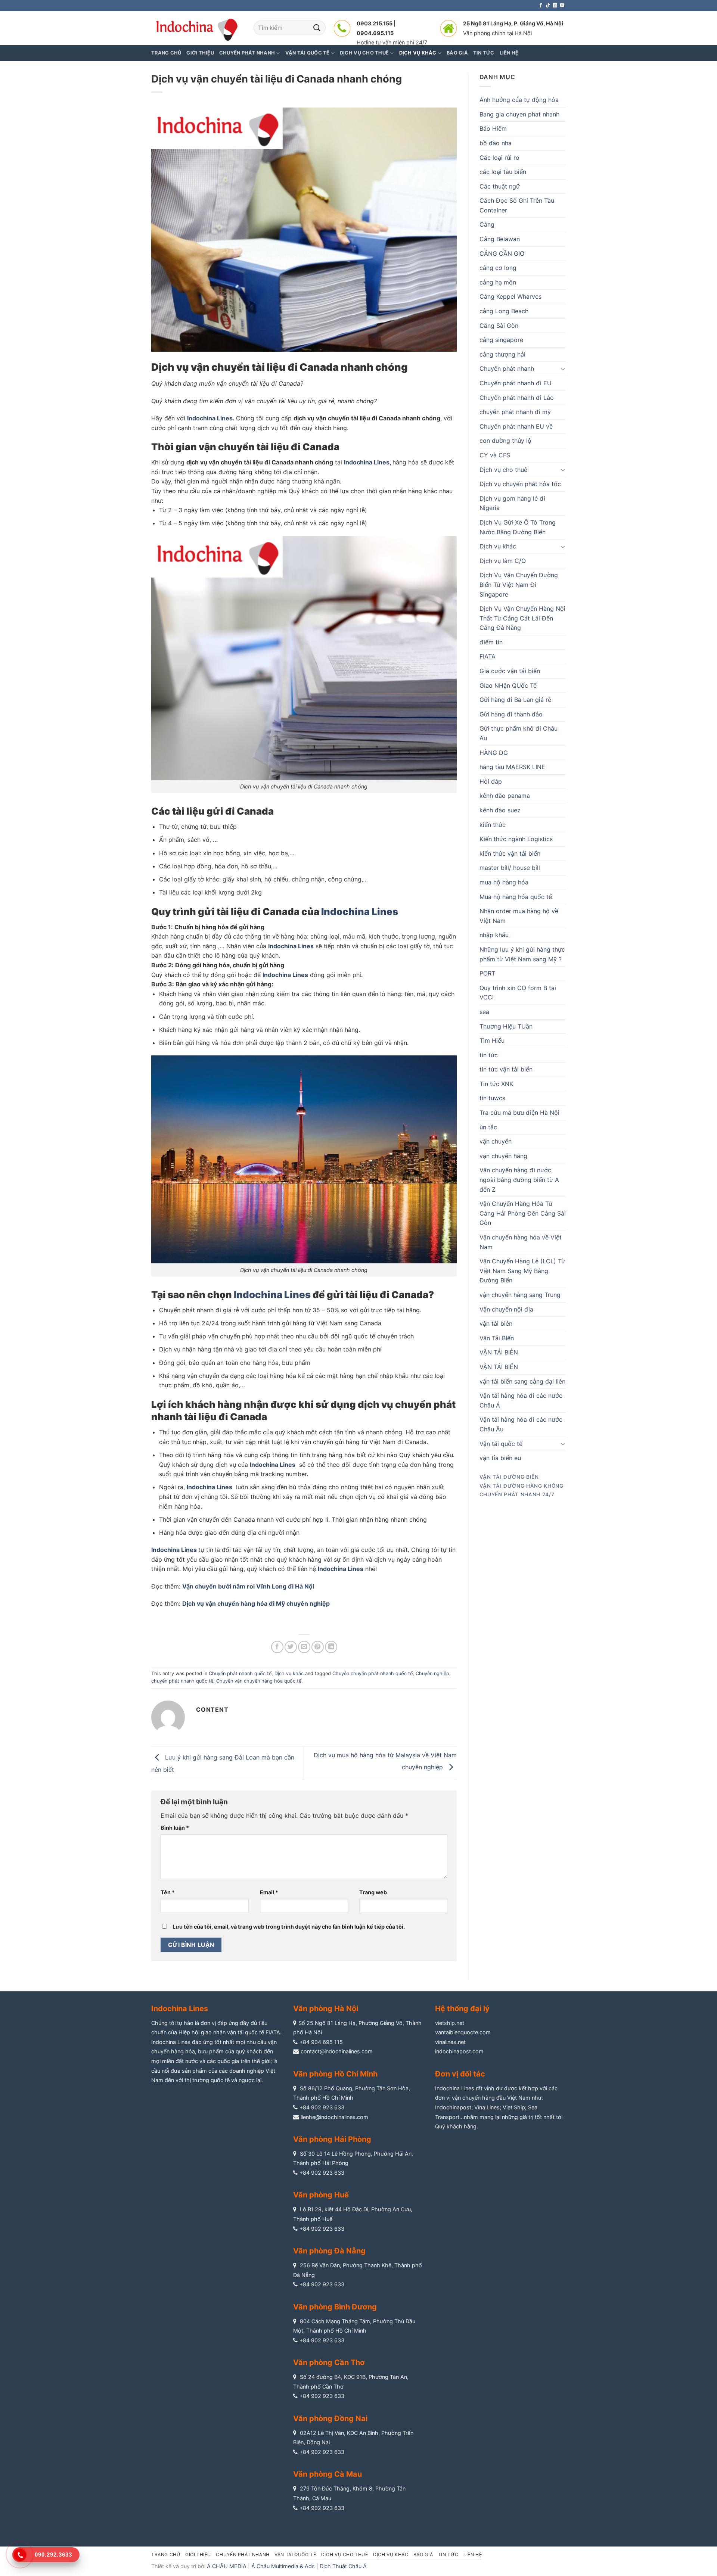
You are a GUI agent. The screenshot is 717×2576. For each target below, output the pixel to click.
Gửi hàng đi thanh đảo (511, 714)
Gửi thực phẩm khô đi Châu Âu (519, 733)
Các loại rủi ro (499, 158)
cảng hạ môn (498, 282)
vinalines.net (450, 2042)
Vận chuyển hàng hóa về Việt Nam (521, 1242)
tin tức (489, 1055)
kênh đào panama (505, 796)
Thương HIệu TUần (506, 1026)
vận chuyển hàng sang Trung (520, 1295)
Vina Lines (487, 2107)
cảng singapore (501, 340)
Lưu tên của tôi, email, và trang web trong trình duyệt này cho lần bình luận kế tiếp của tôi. (289, 1927)
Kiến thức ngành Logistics (516, 839)
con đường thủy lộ (505, 441)
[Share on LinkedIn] (331, 1647)
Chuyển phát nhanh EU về (516, 426)
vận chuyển (496, 1141)
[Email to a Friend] (304, 1647)
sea (484, 1012)
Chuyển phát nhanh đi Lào (517, 398)
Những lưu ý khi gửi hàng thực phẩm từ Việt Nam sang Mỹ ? (522, 954)
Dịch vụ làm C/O (503, 561)
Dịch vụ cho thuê (503, 470)
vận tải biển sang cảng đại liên (522, 1381)
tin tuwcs (492, 1098)
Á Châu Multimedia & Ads (283, 2566)
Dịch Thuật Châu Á (343, 2566)
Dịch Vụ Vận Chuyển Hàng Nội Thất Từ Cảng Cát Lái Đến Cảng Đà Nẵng (522, 618)
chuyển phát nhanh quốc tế (182, 1681)
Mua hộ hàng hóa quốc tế (516, 897)
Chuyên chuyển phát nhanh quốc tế (373, 1673)
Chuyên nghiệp (432, 1673)
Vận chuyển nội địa (506, 1309)
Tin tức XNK (496, 1084)
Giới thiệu (200, 53)
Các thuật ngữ (500, 186)
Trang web (373, 1892)
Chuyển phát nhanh (507, 368)
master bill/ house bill (510, 868)
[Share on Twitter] (291, 1647)
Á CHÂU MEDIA (227, 2566)
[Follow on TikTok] (548, 6)
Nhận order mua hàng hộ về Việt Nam (519, 916)
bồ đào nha (496, 143)
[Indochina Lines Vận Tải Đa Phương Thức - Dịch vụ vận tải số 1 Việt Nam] (197, 28)
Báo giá (423, 2555)
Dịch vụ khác (289, 1673)
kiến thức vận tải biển (510, 853)
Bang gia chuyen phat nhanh (519, 114)
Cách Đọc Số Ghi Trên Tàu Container (517, 205)
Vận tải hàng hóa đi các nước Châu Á (521, 1400)
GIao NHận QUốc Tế (508, 685)
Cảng (487, 224)
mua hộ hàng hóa (504, 882)
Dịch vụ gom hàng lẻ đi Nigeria (512, 503)
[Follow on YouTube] (562, 6)
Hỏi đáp (491, 781)
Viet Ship (514, 2107)
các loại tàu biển (503, 172)
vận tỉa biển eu (500, 1458)
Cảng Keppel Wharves (510, 296)
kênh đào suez (500, 810)
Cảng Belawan (500, 239)
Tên (168, 1892)
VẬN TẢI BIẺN (499, 1352)
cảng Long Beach (504, 311)
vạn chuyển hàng (503, 1156)
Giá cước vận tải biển (510, 671)
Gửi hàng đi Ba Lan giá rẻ (515, 700)
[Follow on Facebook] (541, 6)
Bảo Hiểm (493, 128)
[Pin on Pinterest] (318, 1647)
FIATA (488, 656)
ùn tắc (488, 1127)
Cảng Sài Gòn (499, 326)
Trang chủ (166, 53)
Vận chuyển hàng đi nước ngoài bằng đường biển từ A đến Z (519, 1180)
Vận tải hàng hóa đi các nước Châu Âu (521, 1424)
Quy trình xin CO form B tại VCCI (518, 993)
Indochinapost (453, 2107)
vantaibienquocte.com (463, 2032)
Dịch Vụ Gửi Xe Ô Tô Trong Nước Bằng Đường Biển (518, 527)
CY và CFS (495, 455)
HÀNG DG (494, 753)
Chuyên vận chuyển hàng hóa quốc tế (259, 1681)
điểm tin (491, 642)
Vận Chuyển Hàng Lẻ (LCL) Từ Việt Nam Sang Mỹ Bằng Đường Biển (522, 1271)
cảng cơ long (498, 268)
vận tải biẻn (496, 1323)
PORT (487, 973)
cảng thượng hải (502, 354)
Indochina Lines (210, 418)
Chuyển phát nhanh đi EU (516, 383)
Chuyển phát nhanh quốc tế (240, 1673)
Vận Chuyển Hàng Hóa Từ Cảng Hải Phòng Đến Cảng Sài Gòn (523, 1213)
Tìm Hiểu (492, 1040)
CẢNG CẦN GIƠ (502, 253)
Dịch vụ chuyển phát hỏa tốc (520, 484)
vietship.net (450, 2023)
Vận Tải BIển (497, 1338)
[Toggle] (563, 369)
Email (269, 1892)
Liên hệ (473, 2555)
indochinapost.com (459, 2051)
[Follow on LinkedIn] (555, 6)
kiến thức (493, 825)
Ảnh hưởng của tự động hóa (519, 100)
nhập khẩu (494, 935)
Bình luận (175, 1828)
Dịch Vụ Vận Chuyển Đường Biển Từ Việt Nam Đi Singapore (519, 584)
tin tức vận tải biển (506, 1069)
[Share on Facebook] (277, 1647)
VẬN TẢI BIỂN (499, 1367)
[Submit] (317, 28)
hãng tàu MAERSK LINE (512, 767)
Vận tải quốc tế (501, 1444)
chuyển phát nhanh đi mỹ (515, 412)
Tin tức (448, 2555)
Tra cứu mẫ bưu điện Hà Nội (519, 1113)
